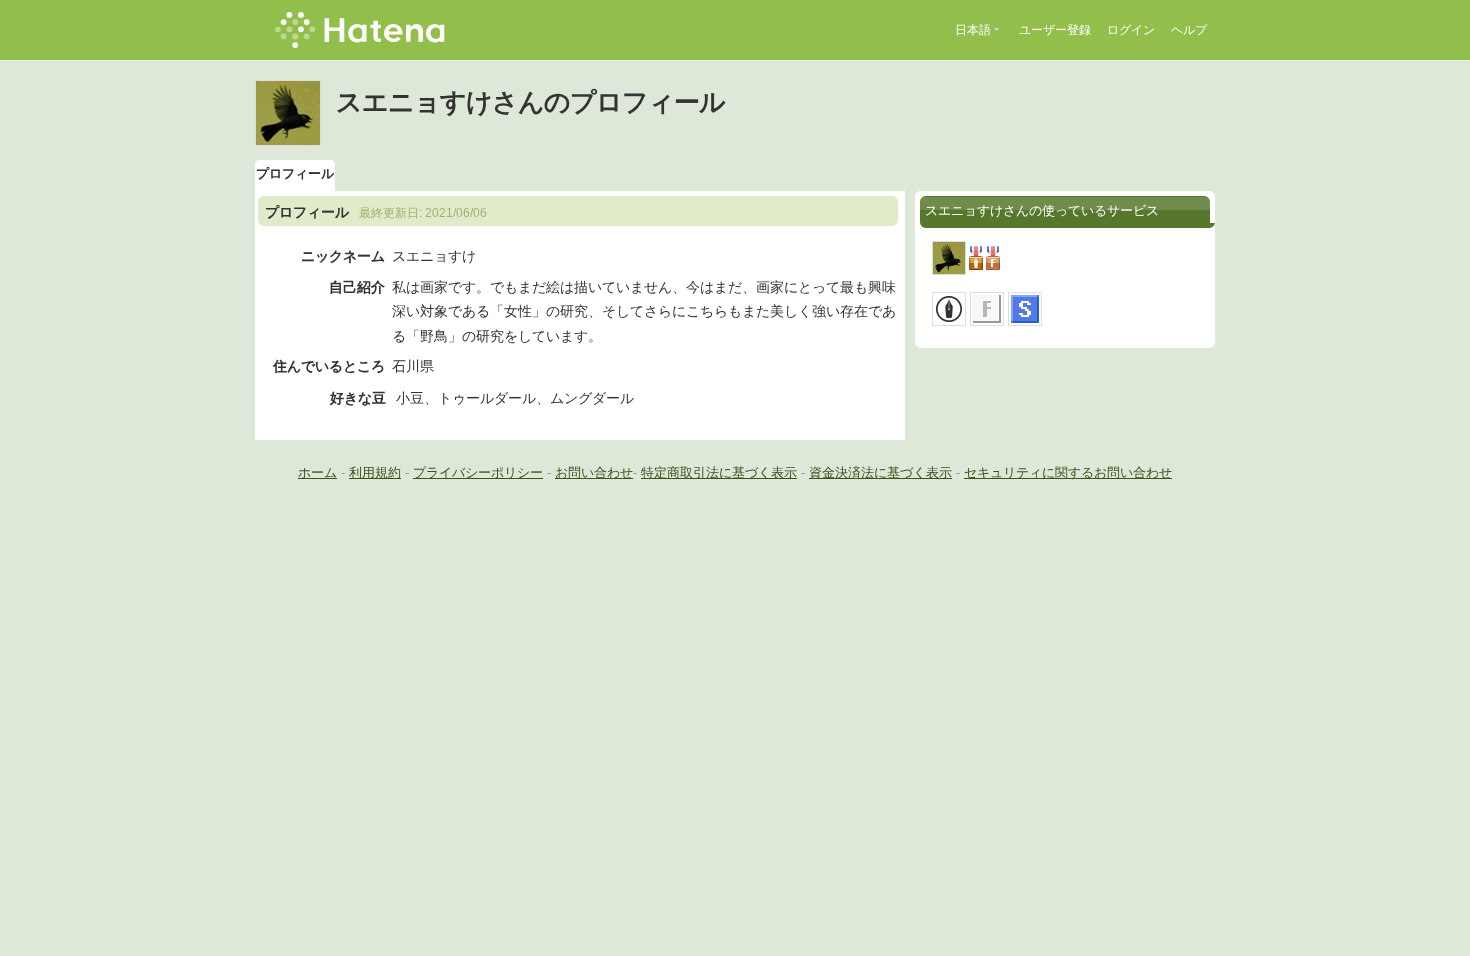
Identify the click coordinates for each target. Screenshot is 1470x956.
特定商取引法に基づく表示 (719, 472)
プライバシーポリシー (478, 472)
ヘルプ (1189, 30)
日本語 (973, 30)
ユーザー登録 (1055, 30)
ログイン (1131, 30)
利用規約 (375, 472)
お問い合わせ (594, 472)
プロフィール (295, 173)
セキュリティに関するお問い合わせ (1068, 472)
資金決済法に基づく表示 (880, 472)
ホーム (317, 472)
